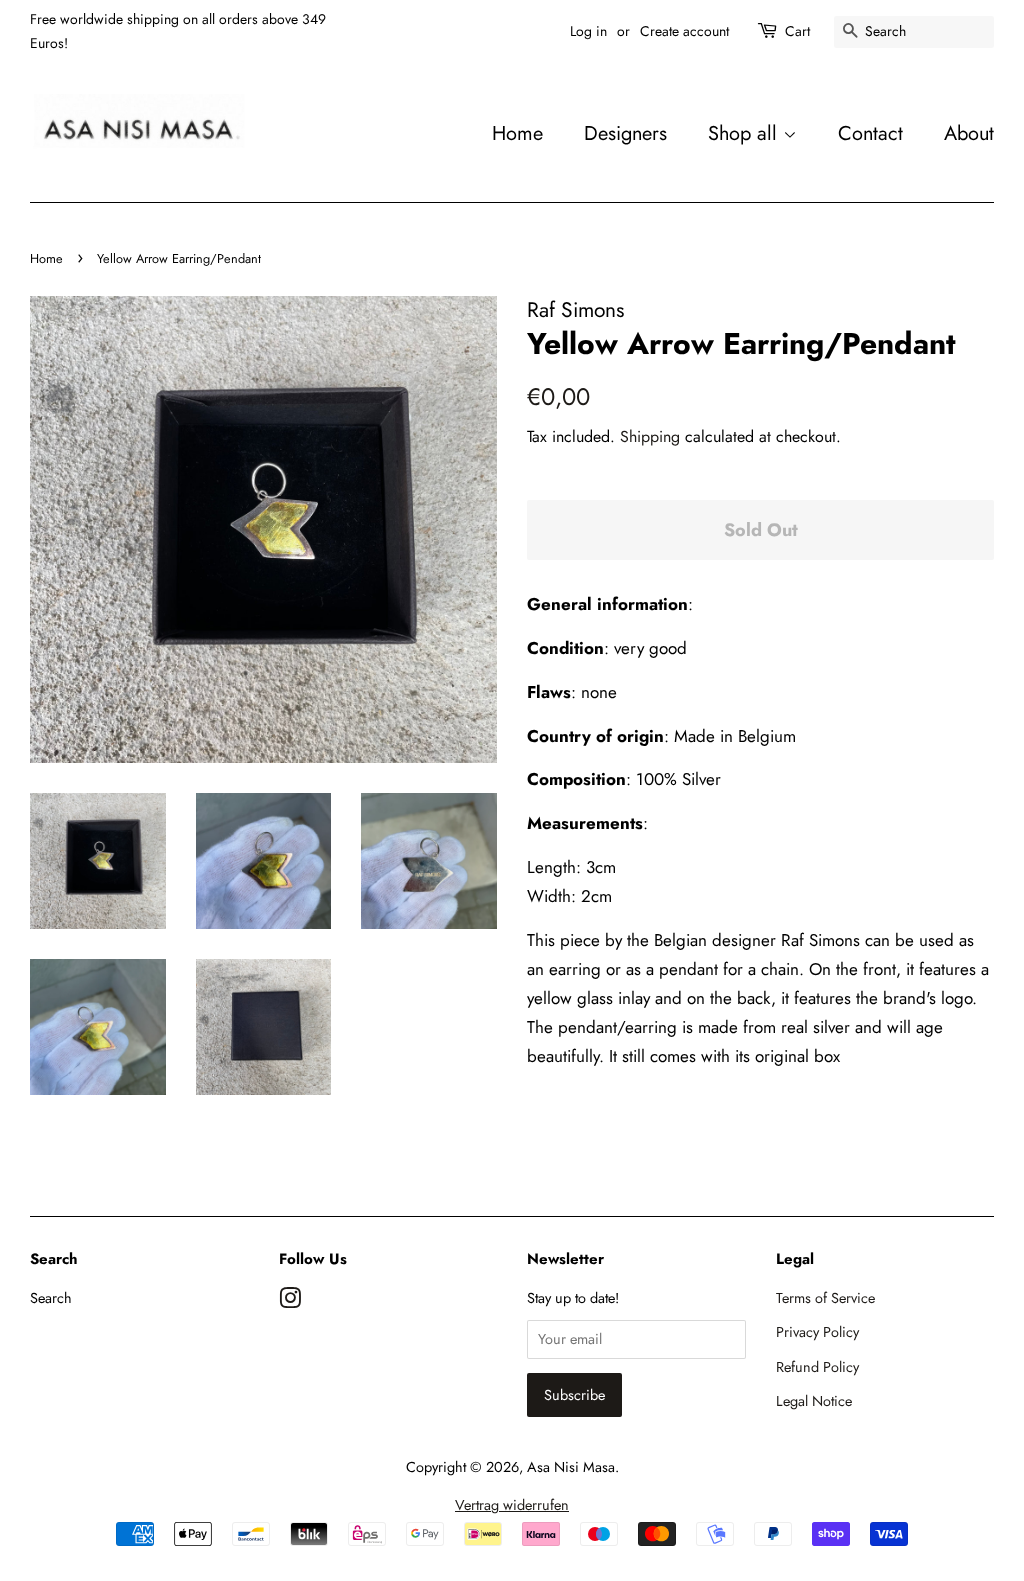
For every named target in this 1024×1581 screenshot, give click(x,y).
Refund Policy (817, 1367)
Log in (588, 31)
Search (51, 1298)
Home (517, 133)
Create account (684, 31)
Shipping (650, 436)
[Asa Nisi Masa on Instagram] (290, 1302)
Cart (797, 31)
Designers (625, 133)
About (969, 133)
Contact (870, 133)
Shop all (745, 133)
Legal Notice (814, 1401)
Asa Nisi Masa (571, 1467)
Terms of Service (825, 1298)
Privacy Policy (817, 1332)
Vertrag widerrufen (512, 1505)
